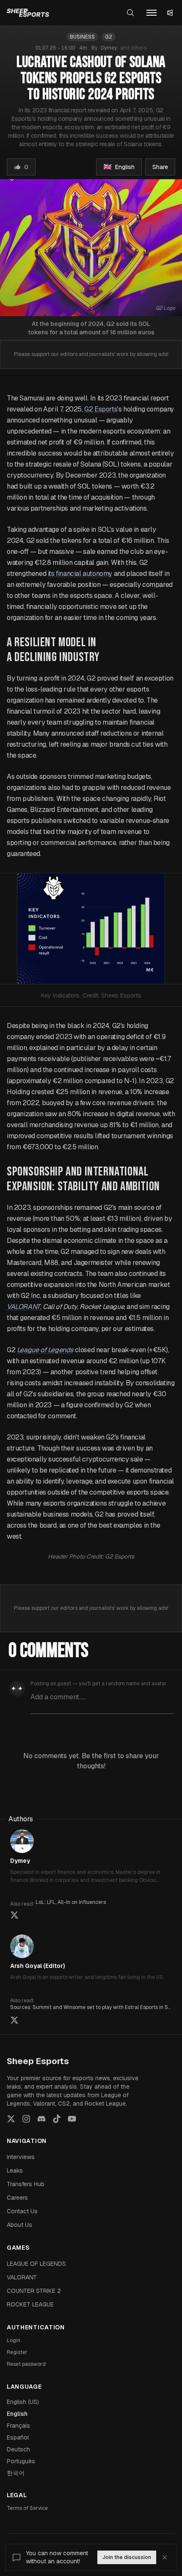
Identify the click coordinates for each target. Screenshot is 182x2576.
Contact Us (22, 2211)
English (17, 2414)
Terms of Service (27, 2508)
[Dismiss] (165, 2557)
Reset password (26, 2364)
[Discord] (41, 2119)
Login (14, 2340)
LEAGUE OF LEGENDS (36, 2264)
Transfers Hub (26, 2184)
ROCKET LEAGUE (30, 2304)
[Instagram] (26, 2119)
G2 (109, 37)
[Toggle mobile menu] (152, 13)
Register (17, 2352)
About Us (19, 2225)
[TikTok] (57, 2119)
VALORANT (22, 2277)
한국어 (16, 2473)
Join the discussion (127, 2557)
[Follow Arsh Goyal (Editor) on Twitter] (14, 2020)
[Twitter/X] (11, 2119)
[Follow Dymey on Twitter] (14, 1915)
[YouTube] (72, 2119)
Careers (17, 2198)
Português (21, 2461)
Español (18, 2437)
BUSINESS (82, 37)
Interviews (21, 2157)
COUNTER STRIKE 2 (34, 2291)
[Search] (130, 13)
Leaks (15, 2170)
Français (18, 2426)
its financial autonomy (80, 574)
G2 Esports (101, 409)
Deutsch (18, 2449)
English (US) (23, 2402)
